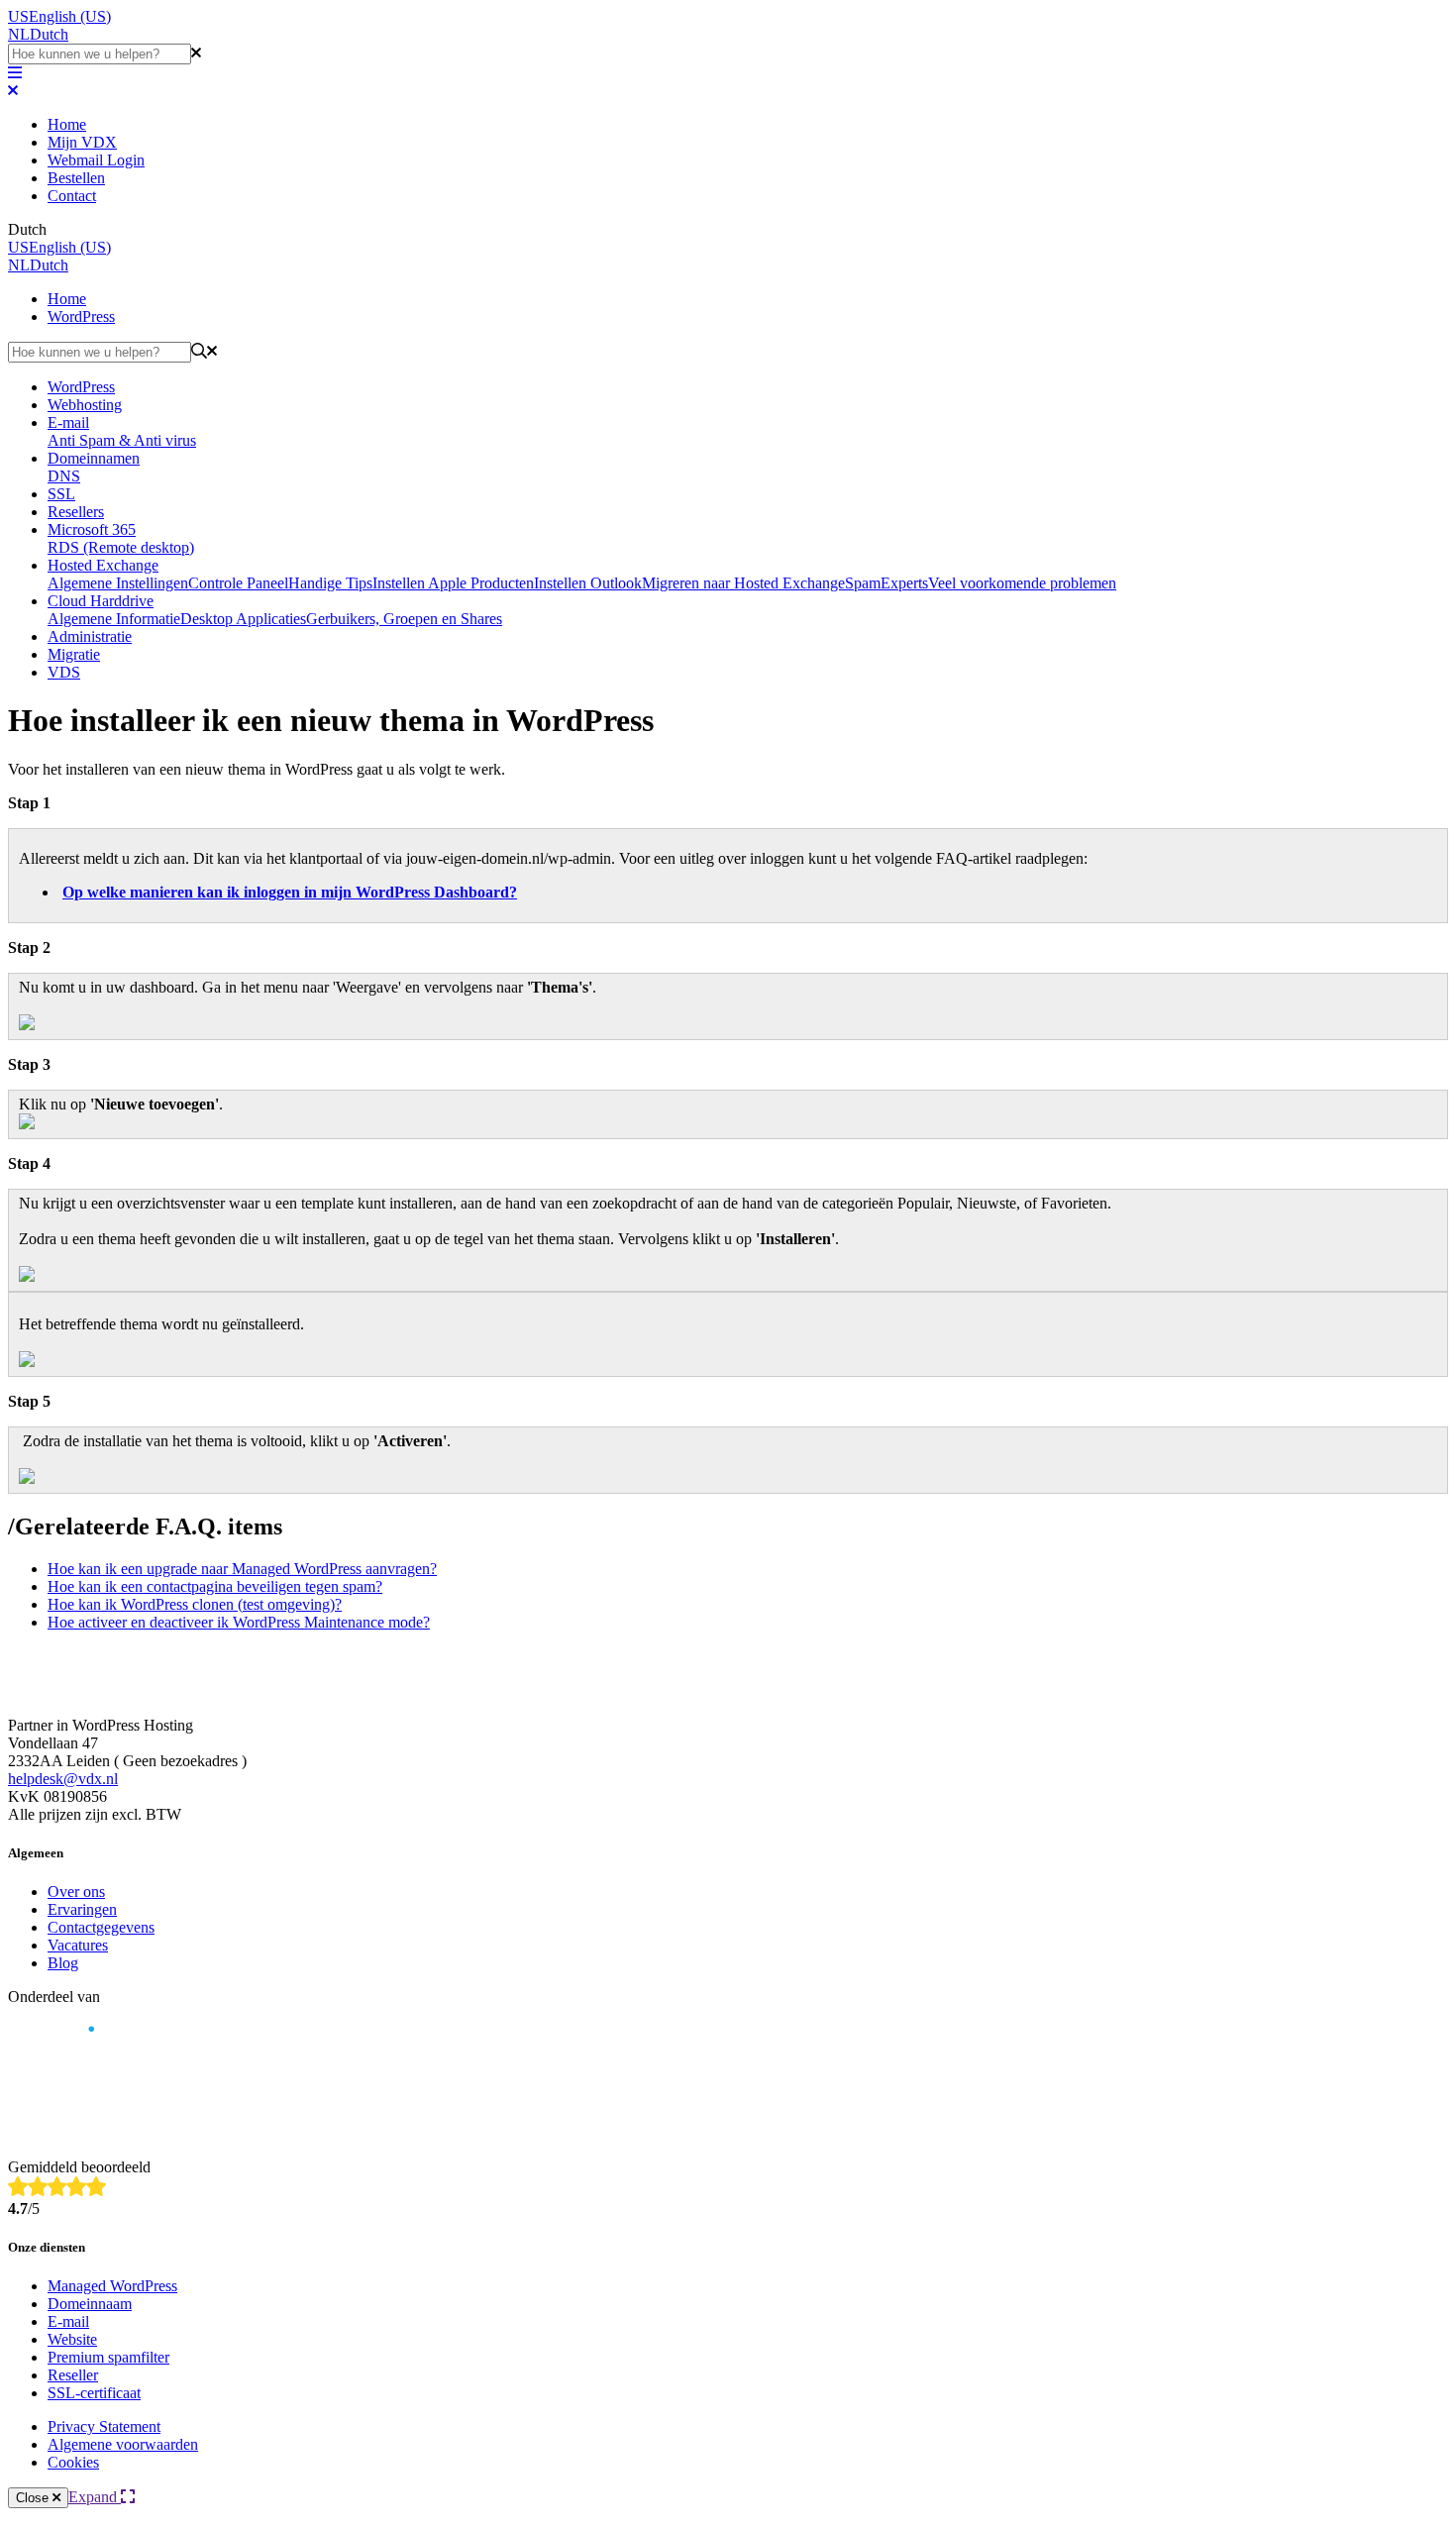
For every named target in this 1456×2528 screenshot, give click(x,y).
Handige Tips (330, 583)
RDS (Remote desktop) (121, 547)
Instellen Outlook (588, 583)
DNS (64, 476)
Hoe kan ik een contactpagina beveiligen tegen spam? (215, 1586)
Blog (63, 1963)
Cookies (73, 2462)
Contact (72, 196)
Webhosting (85, 405)
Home (67, 124)
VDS (64, 672)
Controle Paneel (238, 583)
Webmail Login (96, 160)
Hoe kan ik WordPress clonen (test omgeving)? (195, 1604)
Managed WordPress (112, 2286)
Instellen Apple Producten (453, 583)
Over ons (76, 1892)
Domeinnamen (94, 458)
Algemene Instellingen (118, 583)
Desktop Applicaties (243, 619)
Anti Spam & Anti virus (122, 440)
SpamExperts (886, 583)
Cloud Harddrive (101, 601)
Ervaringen (82, 1909)
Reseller (73, 2375)
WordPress (81, 316)
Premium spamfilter (108, 2357)
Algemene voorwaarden (123, 2444)
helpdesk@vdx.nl (63, 1779)
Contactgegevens (101, 1927)
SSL (61, 494)
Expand (95, 2497)
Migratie (74, 654)
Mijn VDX (82, 142)
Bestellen (76, 178)
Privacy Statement (104, 2426)
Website (72, 2339)
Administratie (90, 636)
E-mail (68, 422)
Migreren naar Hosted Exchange (743, 583)
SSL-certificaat (94, 2393)
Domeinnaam (90, 2304)
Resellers (76, 512)
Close (34, 2498)
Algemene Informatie (114, 619)
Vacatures (78, 1945)
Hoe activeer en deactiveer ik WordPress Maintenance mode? (239, 1622)
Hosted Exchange (103, 565)
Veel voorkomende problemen (1022, 583)
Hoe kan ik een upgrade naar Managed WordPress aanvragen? (242, 1569)
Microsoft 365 (92, 529)
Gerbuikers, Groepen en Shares (404, 619)
